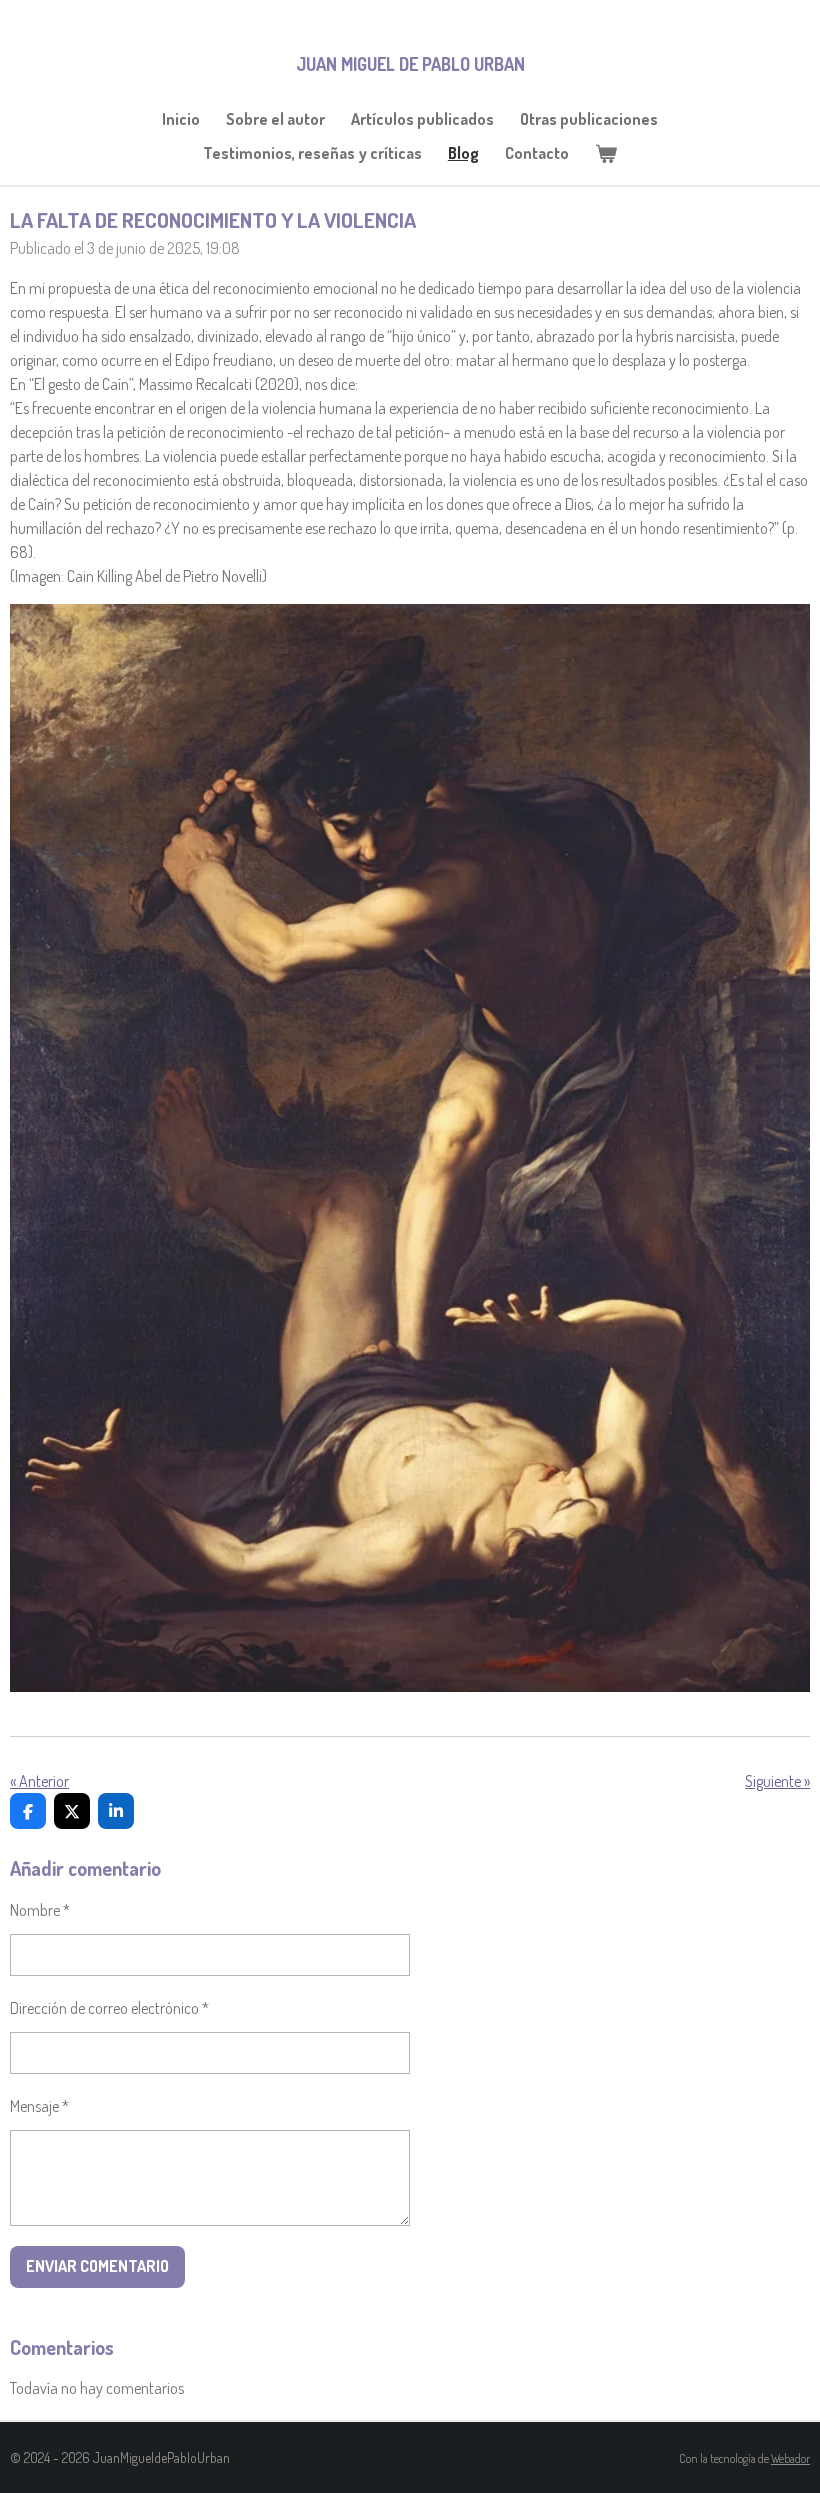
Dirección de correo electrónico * (109, 2008)
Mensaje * (39, 2106)
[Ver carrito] (606, 153)
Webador (790, 2458)
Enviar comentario (97, 2266)
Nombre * (40, 1910)
